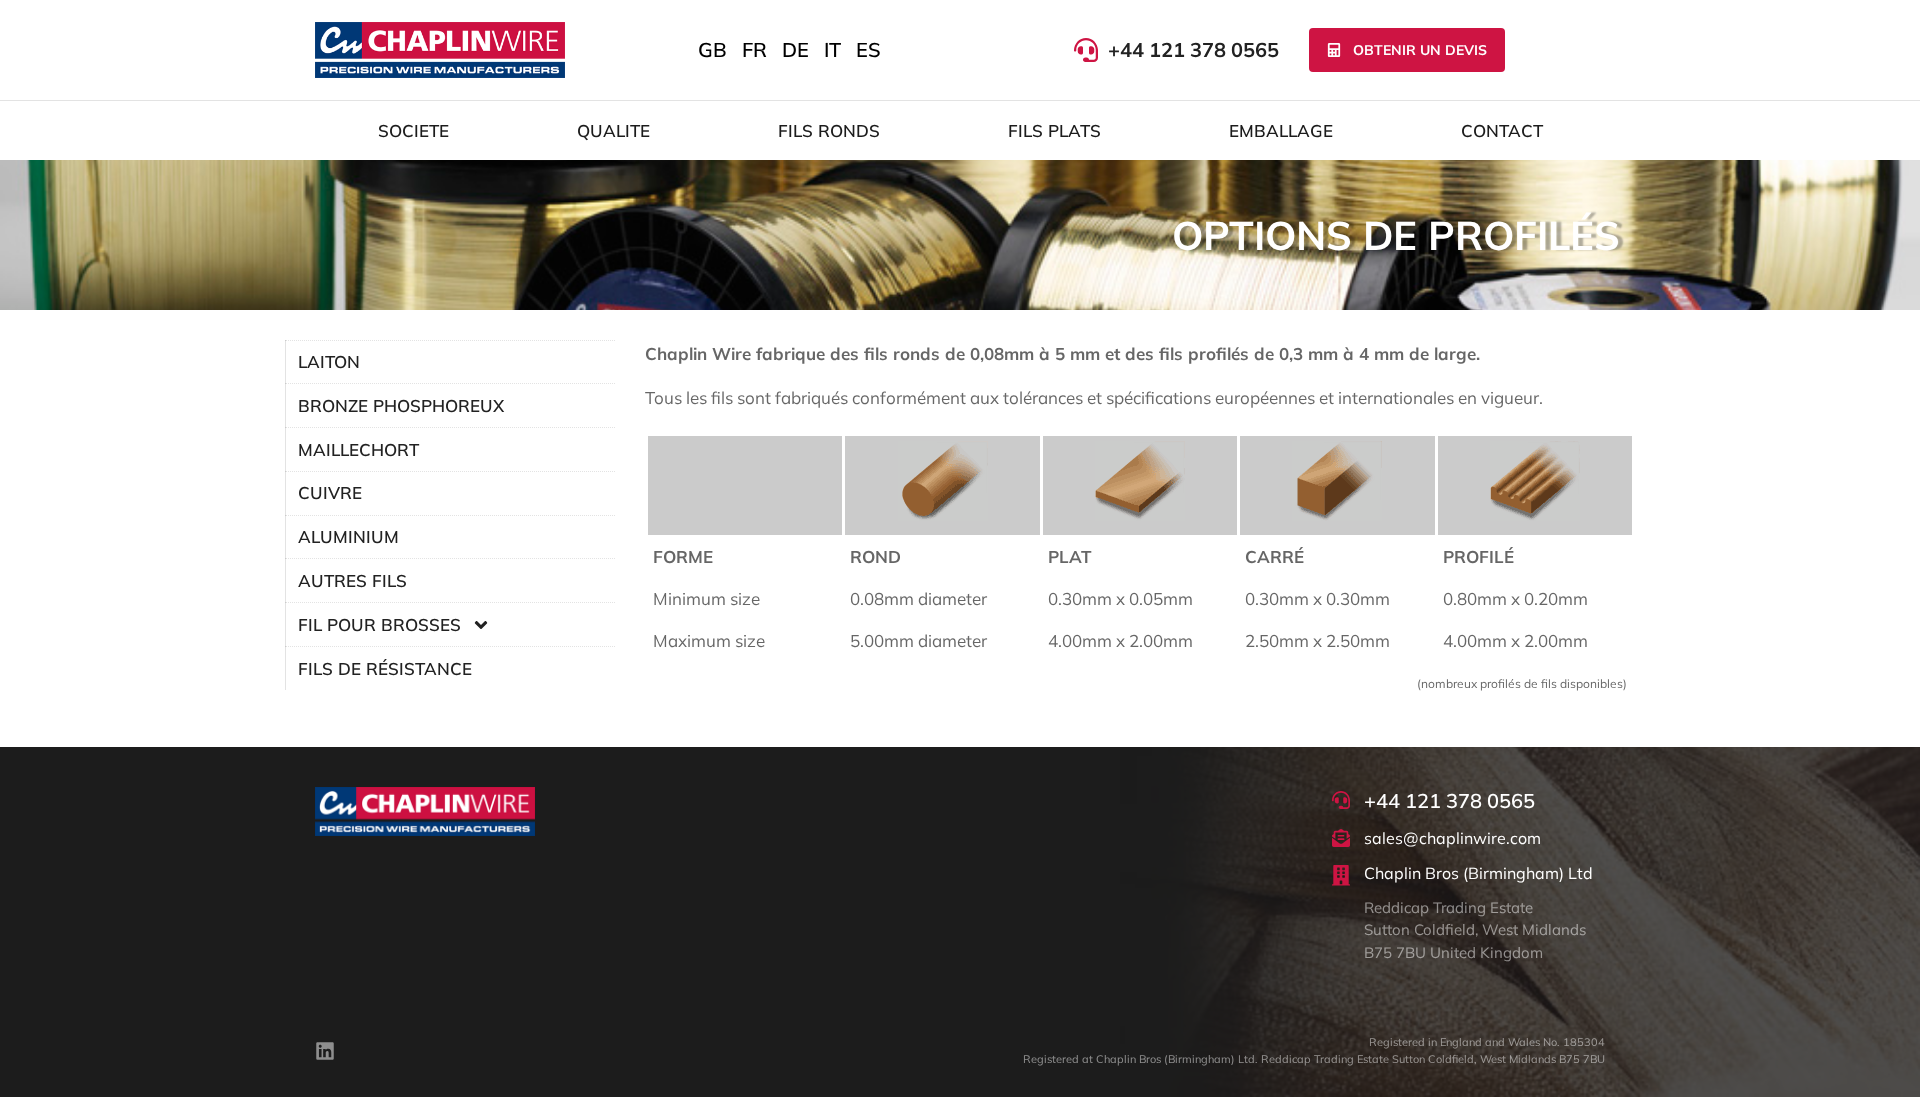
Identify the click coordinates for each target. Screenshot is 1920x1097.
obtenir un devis (1420, 50)
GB (712, 49)
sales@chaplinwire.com (1452, 838)
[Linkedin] (325, 1051)
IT (832, 49)
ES (868, 49)
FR (754, 49)
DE (795, 49)
